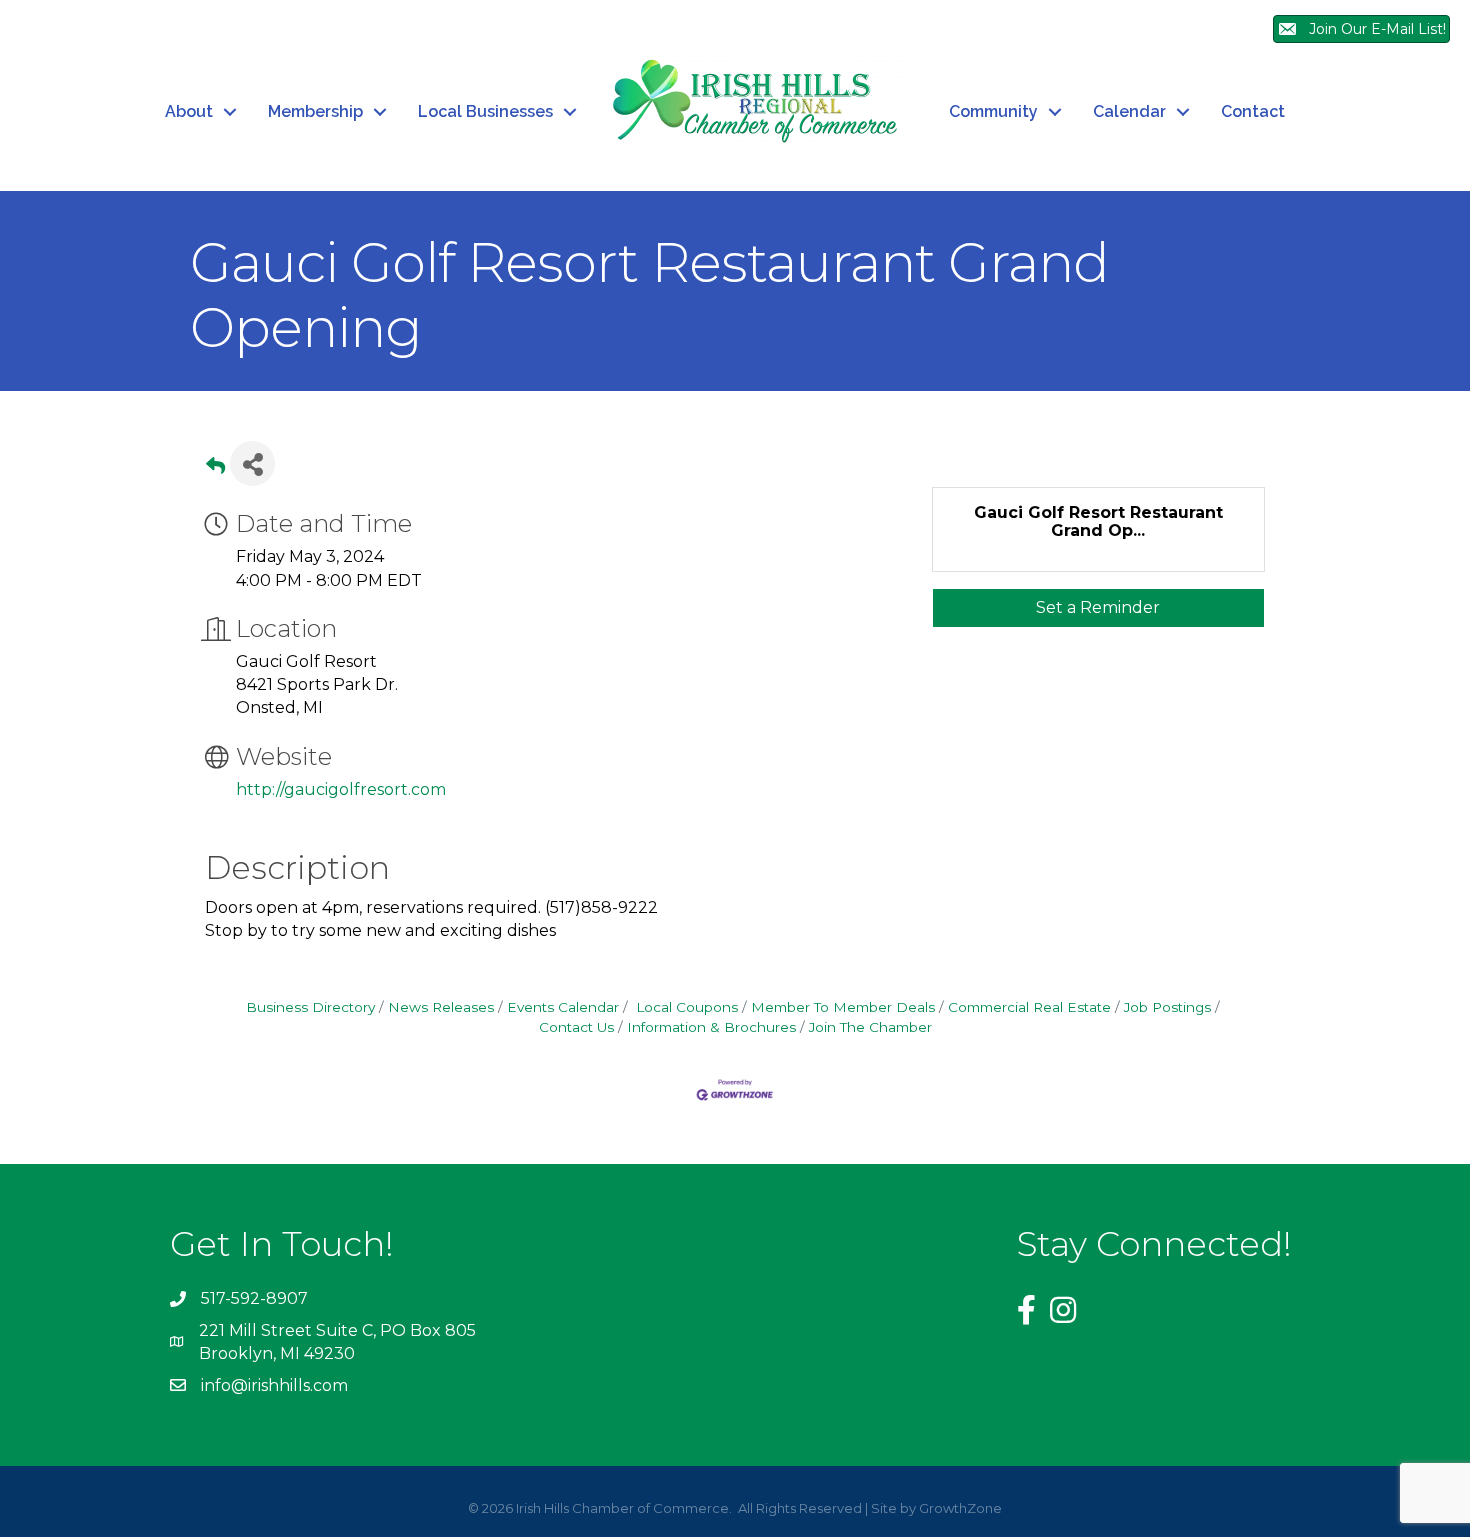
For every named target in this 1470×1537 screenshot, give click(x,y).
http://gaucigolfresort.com (341, 789)
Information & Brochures (711, 1027)
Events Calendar (563, 1007)
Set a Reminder (1098, 607)
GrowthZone (960, 1508)
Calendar (1129, 111)
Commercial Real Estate (1029, 1007)
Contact (1253, 111)
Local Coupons (685, 1007)
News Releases (441, 1007)
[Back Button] (215, 469)
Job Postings (1167, 1007)
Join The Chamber (870, 1027)
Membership (315, 111)
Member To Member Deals (843, 1007)
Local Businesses (485, 111)
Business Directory (310, 1007)
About (189, 111)
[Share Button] (252, 463)
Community (993, 111)
